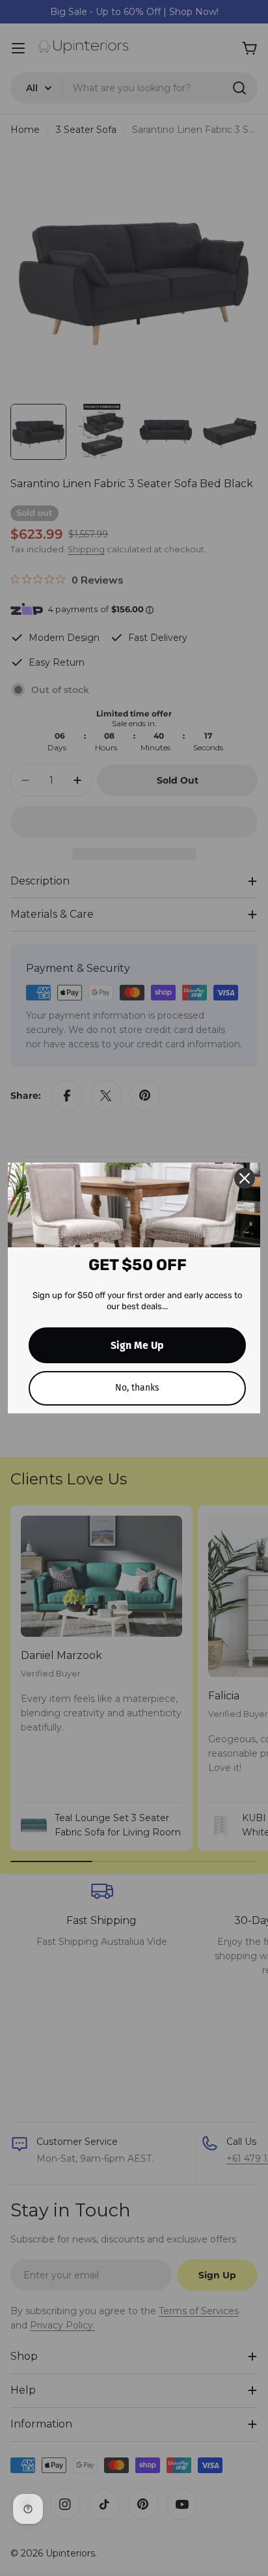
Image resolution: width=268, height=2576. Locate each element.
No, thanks (137, 1388)
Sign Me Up (137, 1345)
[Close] (245, 1178)
